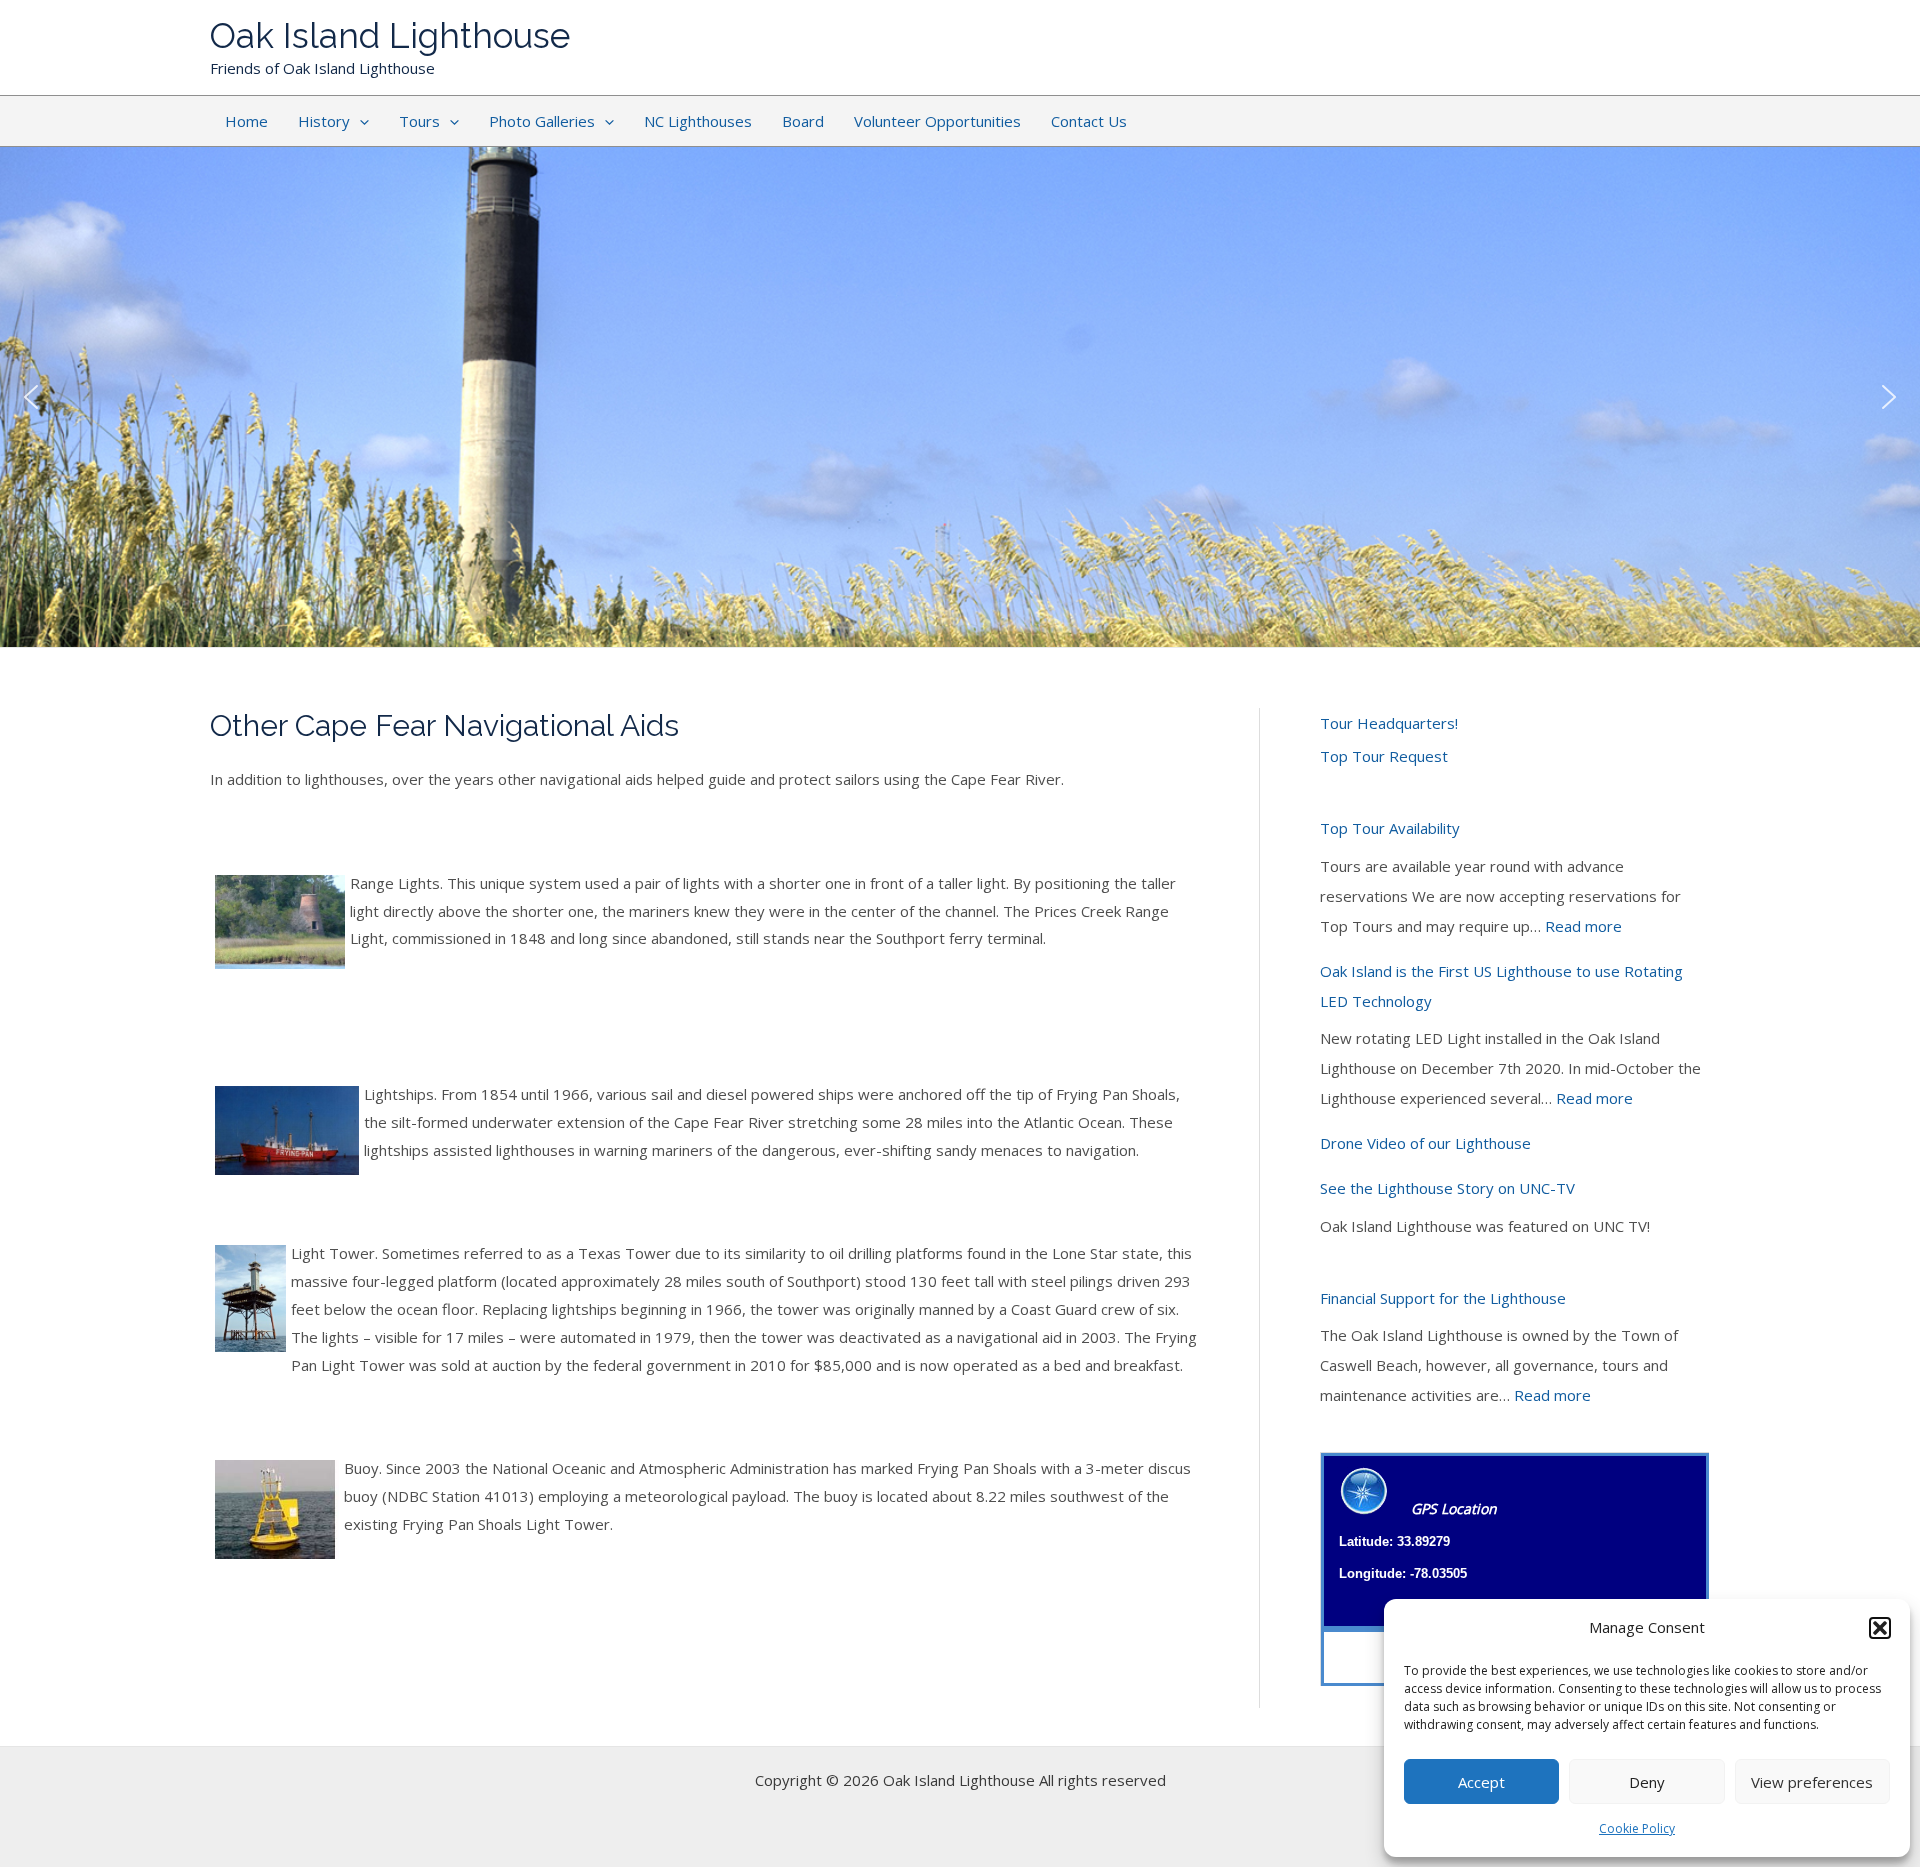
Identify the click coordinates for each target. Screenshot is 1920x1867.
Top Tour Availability (1390, 828)
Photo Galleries (542, 121)
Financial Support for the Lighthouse (1443, 1298)
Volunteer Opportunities (937, 121)
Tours (419, 121)
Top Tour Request (1384, 756)
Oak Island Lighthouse (390, 35)
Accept (1481, 1782)
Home (246, 121)
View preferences (1812, 1782)
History (324, 121)
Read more (1583, 926)
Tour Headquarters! (1389, 723)
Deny (1647, 1782)
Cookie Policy (1637, 1828)
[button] (1880, 1628)
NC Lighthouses (698, 121)
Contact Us (1089, 121)
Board (803, 121)
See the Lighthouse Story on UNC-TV (1447, 1188)
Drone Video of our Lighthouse (1425, 1143)
